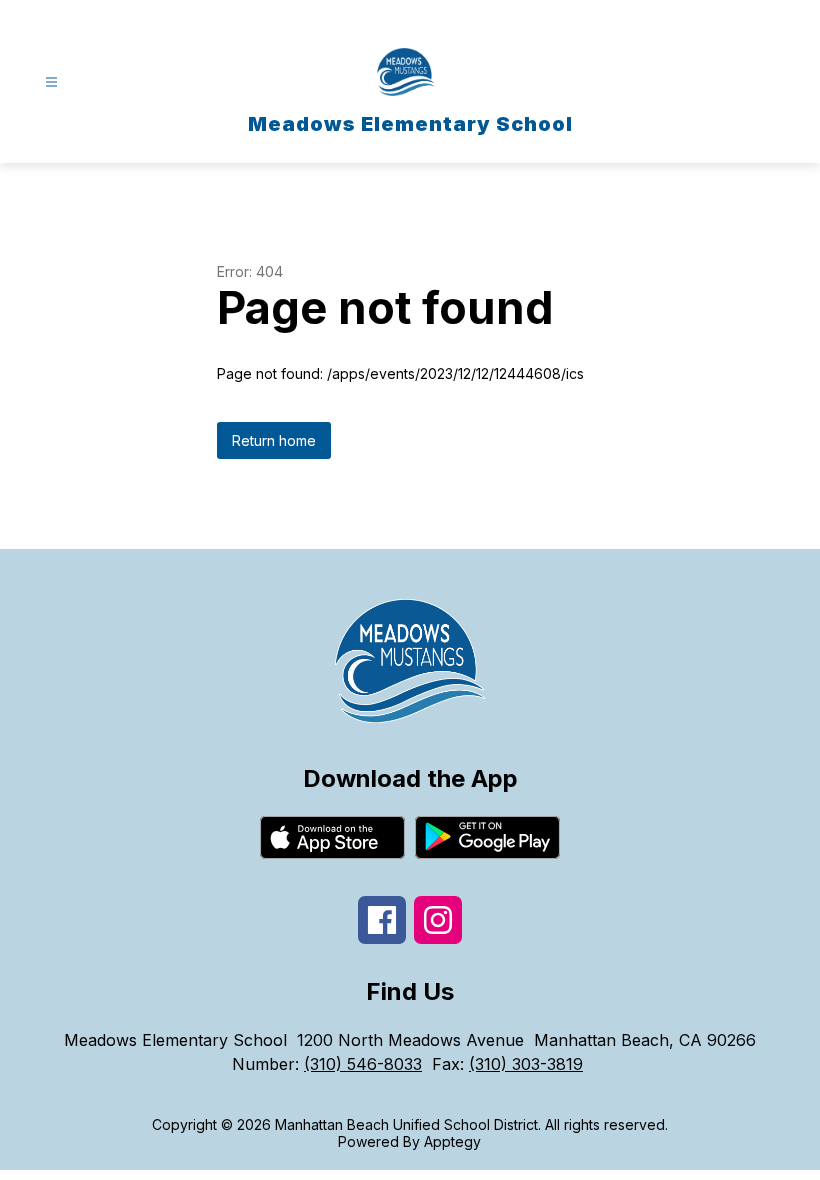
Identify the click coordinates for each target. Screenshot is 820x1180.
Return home (274, 440)
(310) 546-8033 (363, 1064)
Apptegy (452, 1141)
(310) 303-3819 (526, 1064)
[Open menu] (51, 82)
